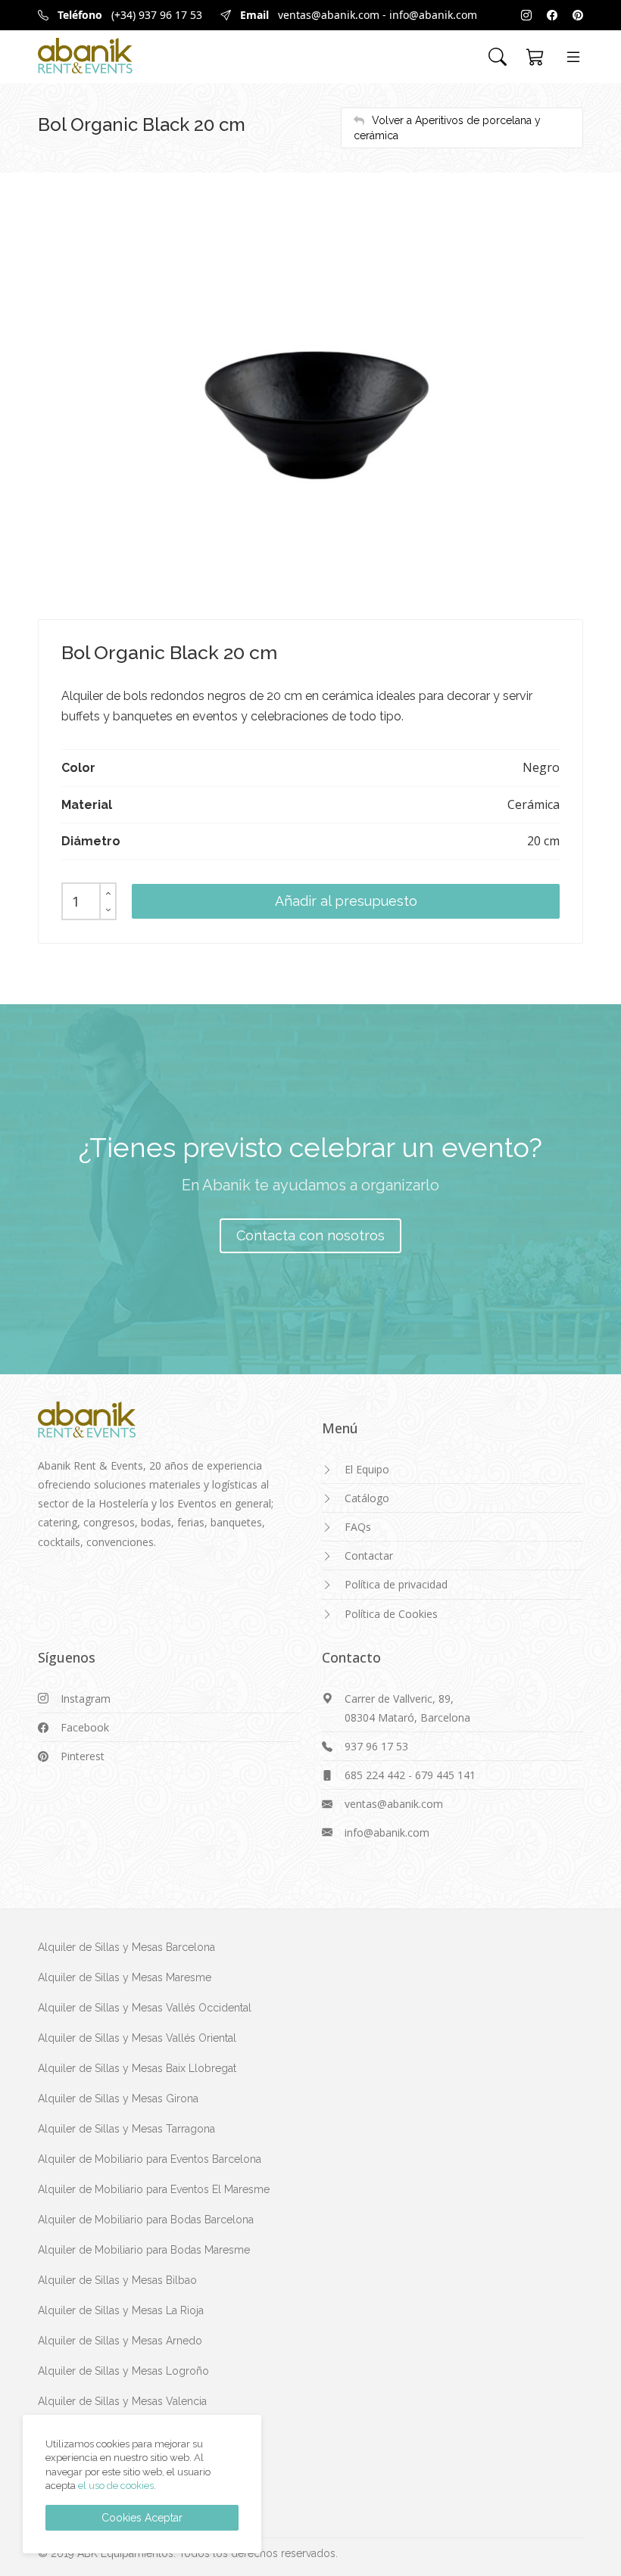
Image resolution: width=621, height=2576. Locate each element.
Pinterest (83, 1756)
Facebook (85, 1727)
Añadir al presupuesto (346, 901)
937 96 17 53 (376, 1746)
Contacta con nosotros (310, 1235)
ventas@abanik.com (329, 15)
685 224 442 (375, 1775)
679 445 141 (445, 1775)
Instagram (86, 1699)
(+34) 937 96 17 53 (157, 15)
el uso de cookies (116, 2486)
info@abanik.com (433, 15)
